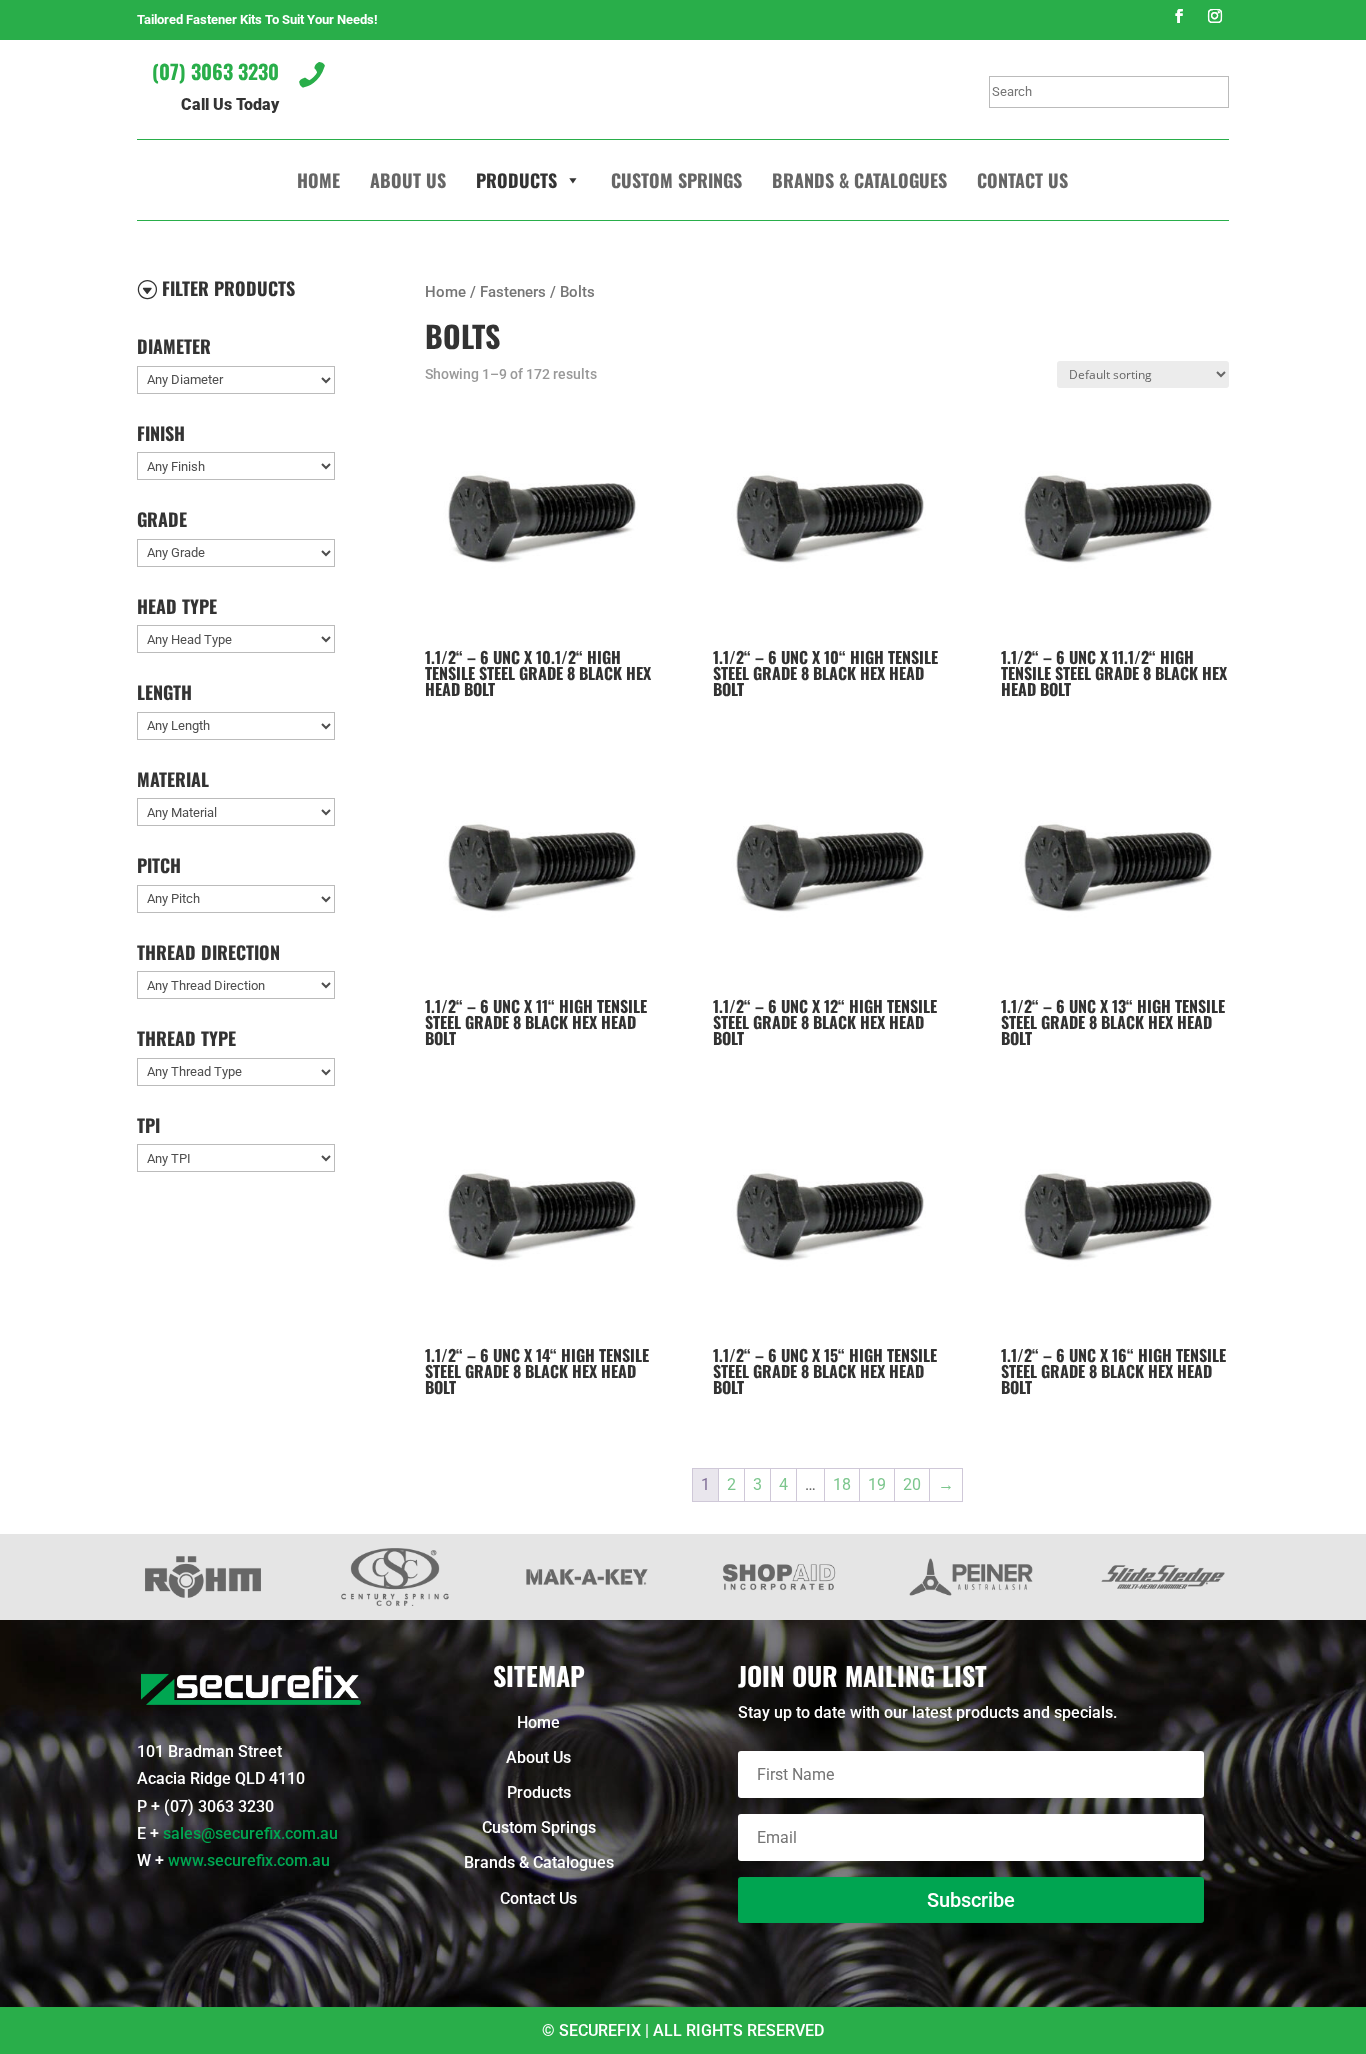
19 (877, 1484)
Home (318, 180)
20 (912, 1484)
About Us (408, 180)
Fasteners (513, 292)
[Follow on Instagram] (1215, 16)
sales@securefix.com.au (250, 1833)
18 (842, 1484)
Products (516, 180)
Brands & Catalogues (859, 180)
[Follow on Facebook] (1179, 16)
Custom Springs (676, 180)
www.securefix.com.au (249, 1860)
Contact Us (1022, 180)
